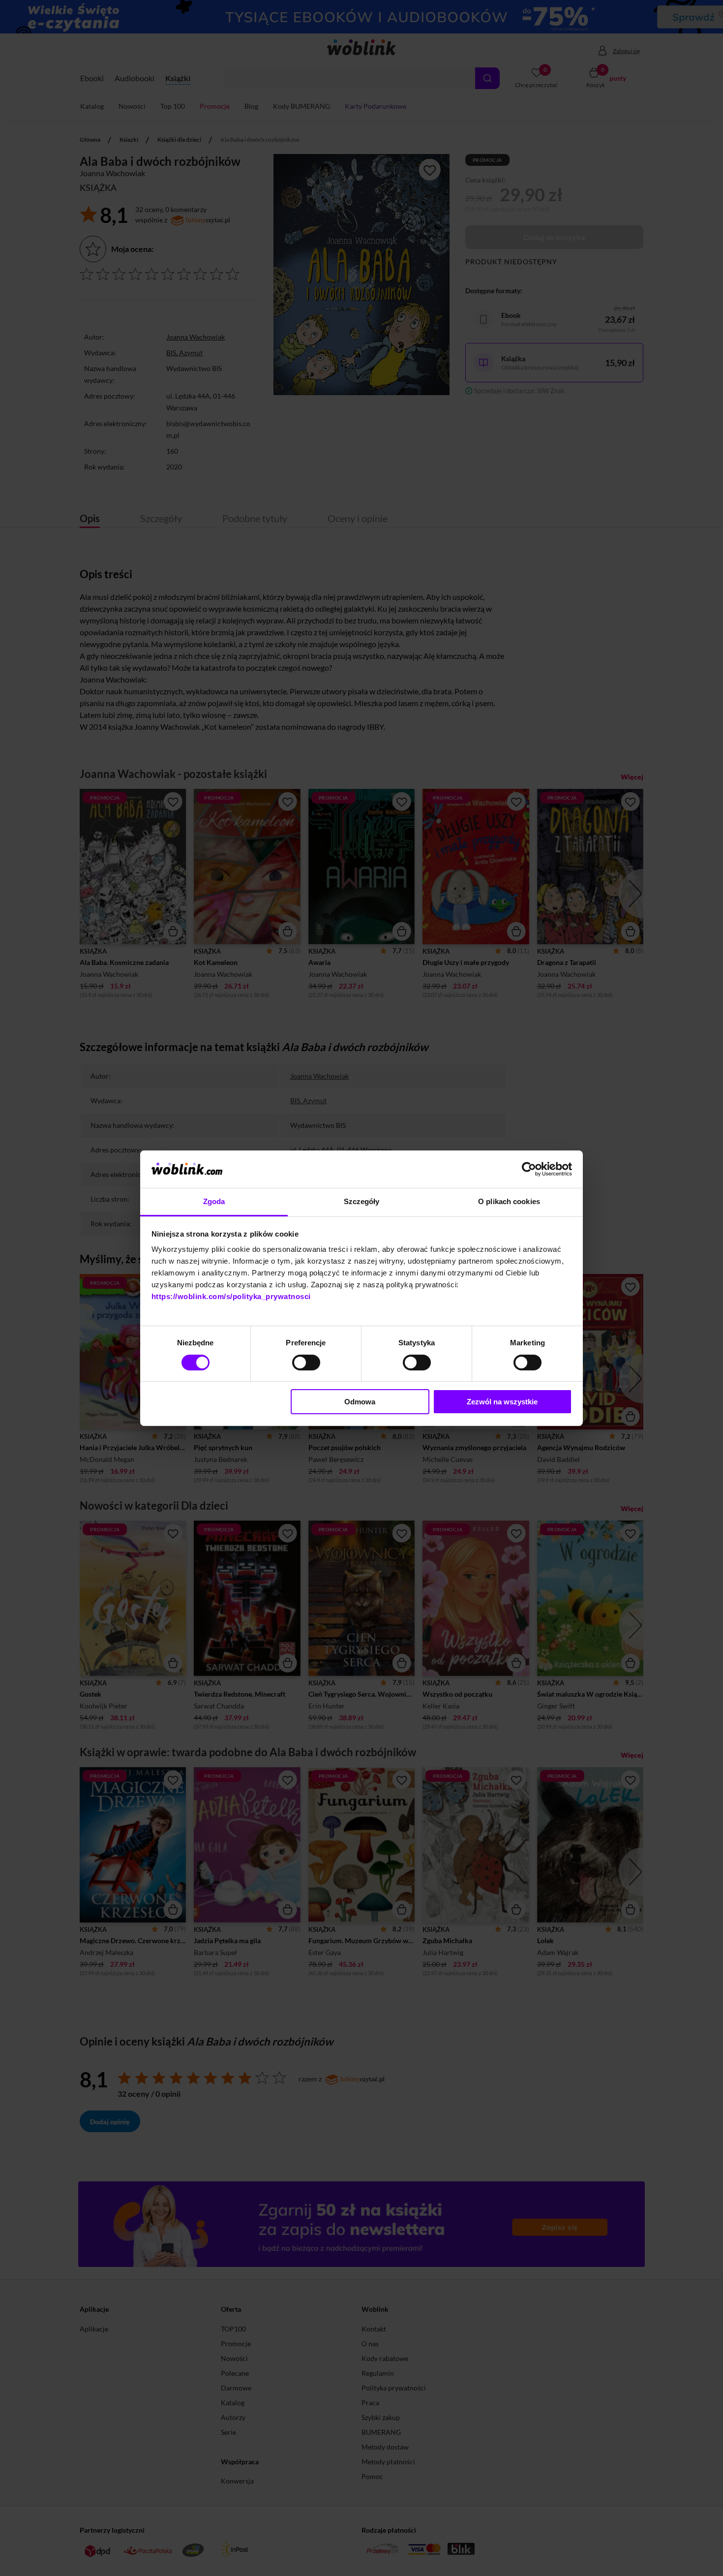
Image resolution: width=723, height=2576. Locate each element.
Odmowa (360, 1402)
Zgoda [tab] (214, 1201)
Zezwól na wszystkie (502, 1402)
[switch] (306, 1363)
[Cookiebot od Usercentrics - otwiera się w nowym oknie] (529, 1169)
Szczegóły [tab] (362, 1201)
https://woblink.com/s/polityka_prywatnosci (231, 1296)
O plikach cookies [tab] (509, 1201)
